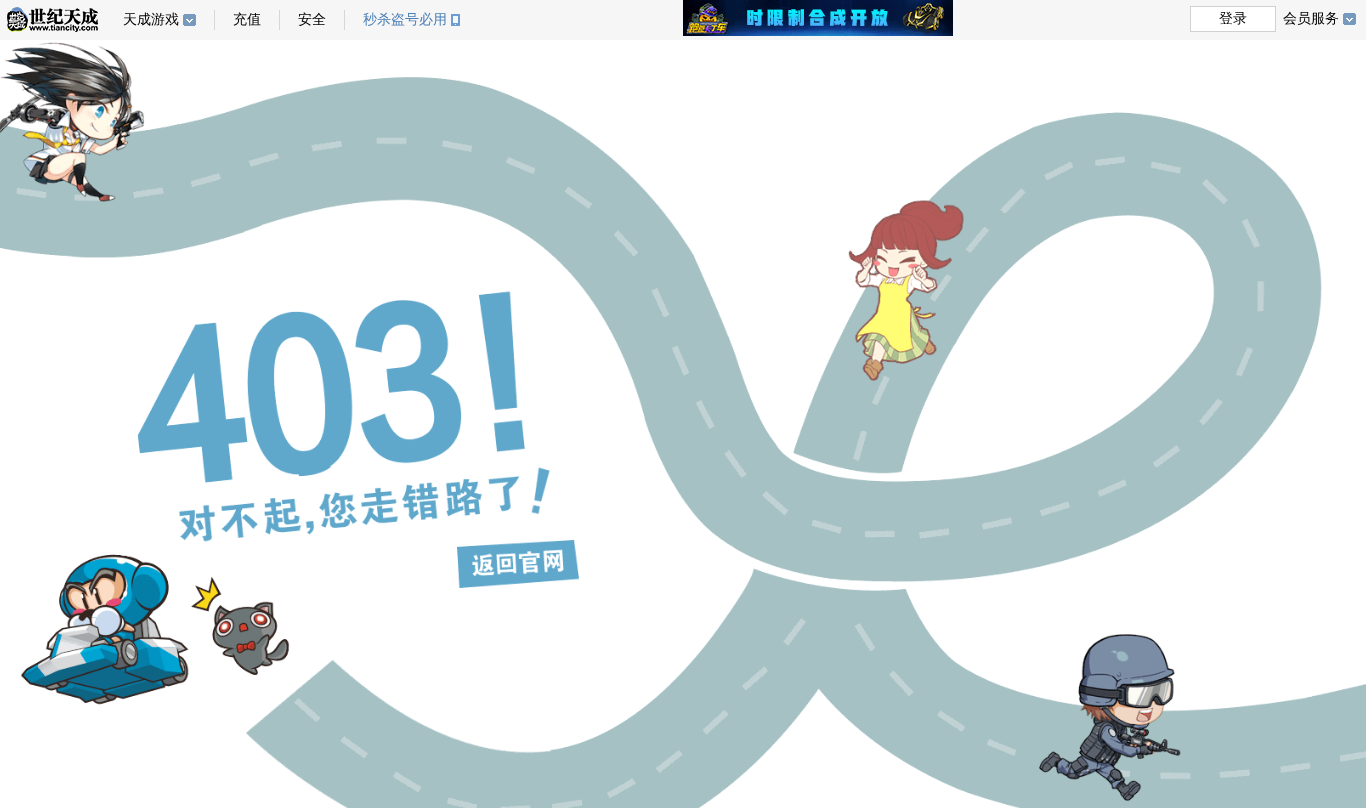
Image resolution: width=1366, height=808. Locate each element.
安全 (312, 19)
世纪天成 (52, 19)
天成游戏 (151, 19)
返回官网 (518, 564)
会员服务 (1311, 18)
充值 (247, 19)
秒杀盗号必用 (405, 19)
